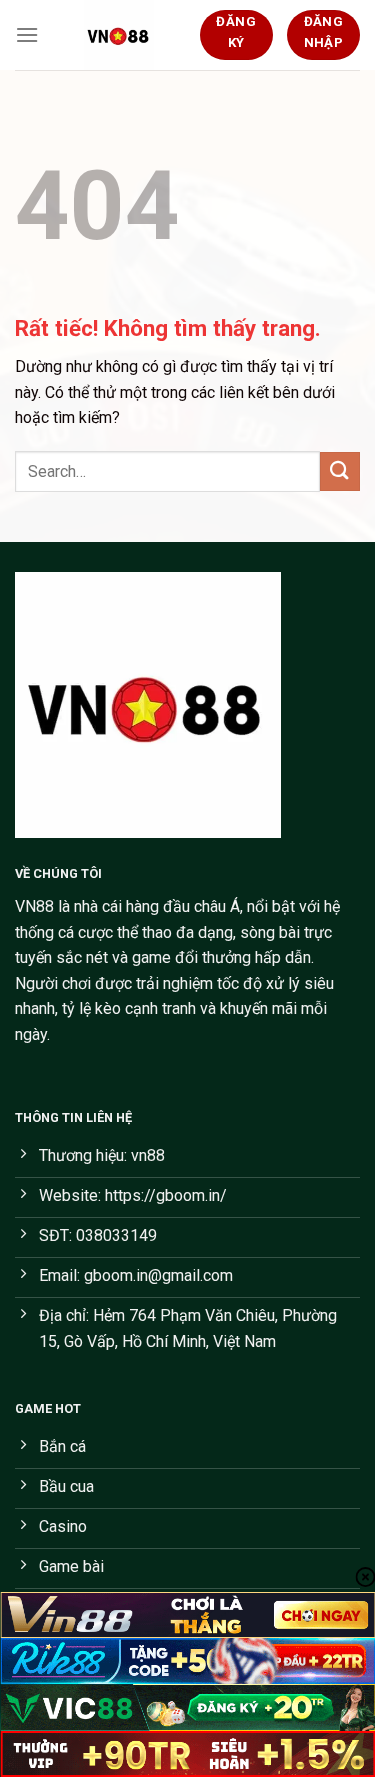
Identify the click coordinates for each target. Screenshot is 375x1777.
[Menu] (27, 34)
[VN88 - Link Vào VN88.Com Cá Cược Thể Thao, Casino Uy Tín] (119, 35)
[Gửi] (340, 471)
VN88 (34, 906)
